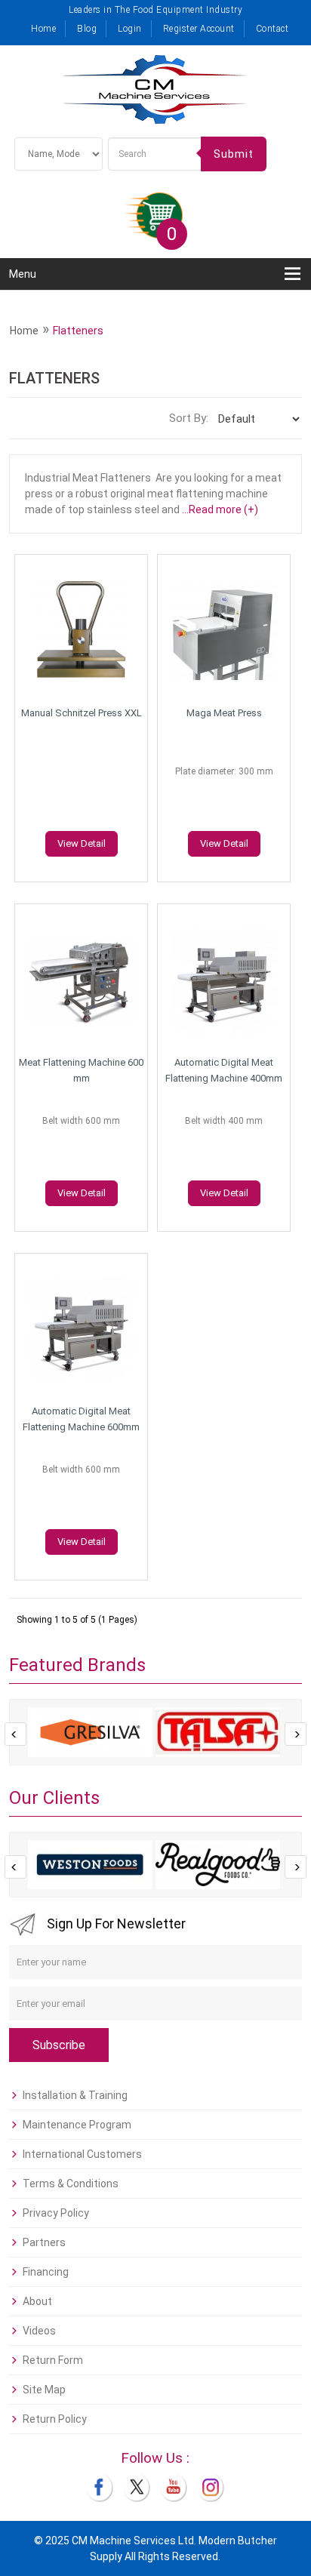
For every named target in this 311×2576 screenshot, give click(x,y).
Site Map (44, 2390)
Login (130, 29)
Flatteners (78, 331)
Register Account (199, 29)
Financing (46, 2272)
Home (43, 29)
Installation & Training (75, 2095)
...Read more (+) (220, 509)
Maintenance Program (77, 2125)
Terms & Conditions (71, 2184)
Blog (87, 29)
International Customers (82, 2154)
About (37, 2301)
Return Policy (55, 2419)
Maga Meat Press (224, 713)
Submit (234, 154)
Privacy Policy (56, 2213)
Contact (273, 29)
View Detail (82, 843)
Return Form (53, 2360)
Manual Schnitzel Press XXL (82, 713)
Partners (44, 2242)
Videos (39, 2331)
